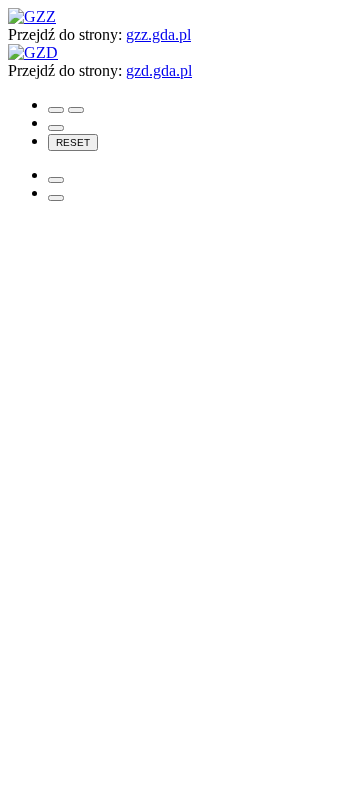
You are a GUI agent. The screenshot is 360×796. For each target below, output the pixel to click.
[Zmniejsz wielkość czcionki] (56, 128)
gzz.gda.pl (158, 34)
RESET (73, 142)
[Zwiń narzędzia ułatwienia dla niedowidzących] (56, 198)
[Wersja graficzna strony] (76, 110)
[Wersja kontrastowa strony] (56, 110)
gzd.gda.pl (159, 70)
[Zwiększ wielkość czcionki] (56, 180)
